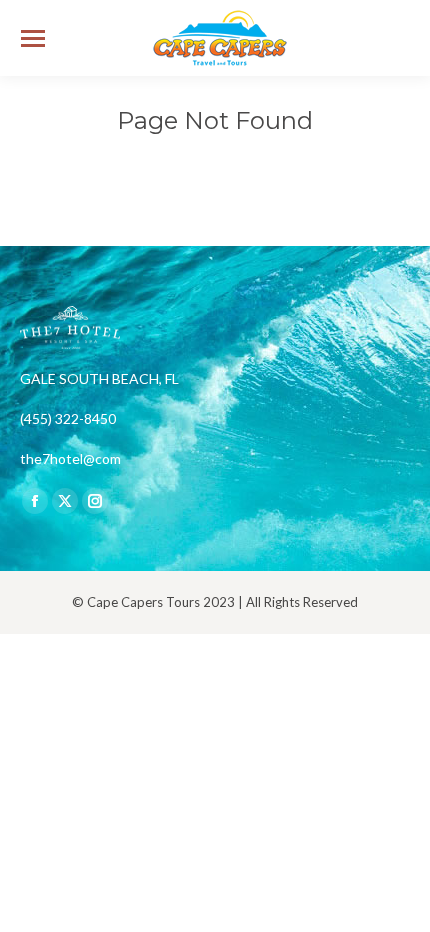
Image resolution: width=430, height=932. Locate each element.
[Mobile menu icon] (33, 38)
